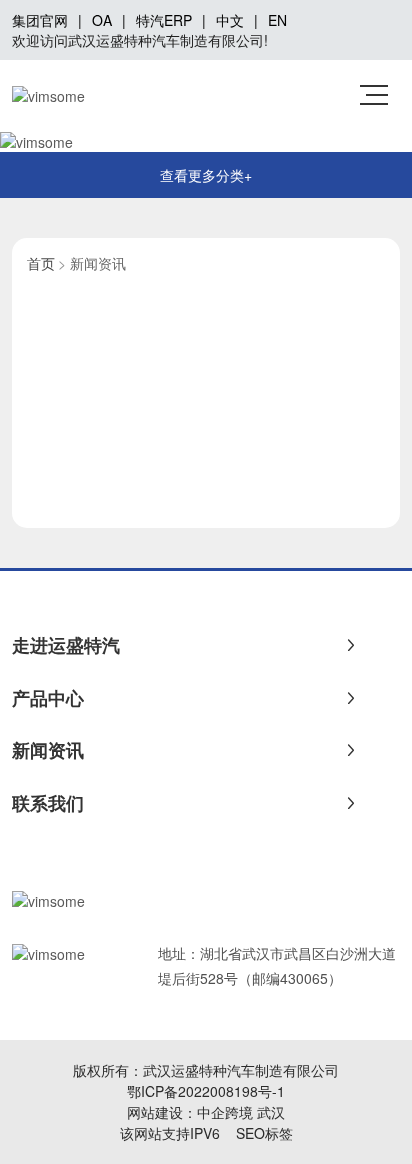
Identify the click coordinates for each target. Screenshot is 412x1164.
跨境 (239, 1112)
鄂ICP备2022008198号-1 (206, 1091)
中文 (230, 20)
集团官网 (40, 20)
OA (102, 20)
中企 (211, 1112)
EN (277, 20)
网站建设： (162, 1112)
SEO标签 (264, 1133)
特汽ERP (164, 20)
